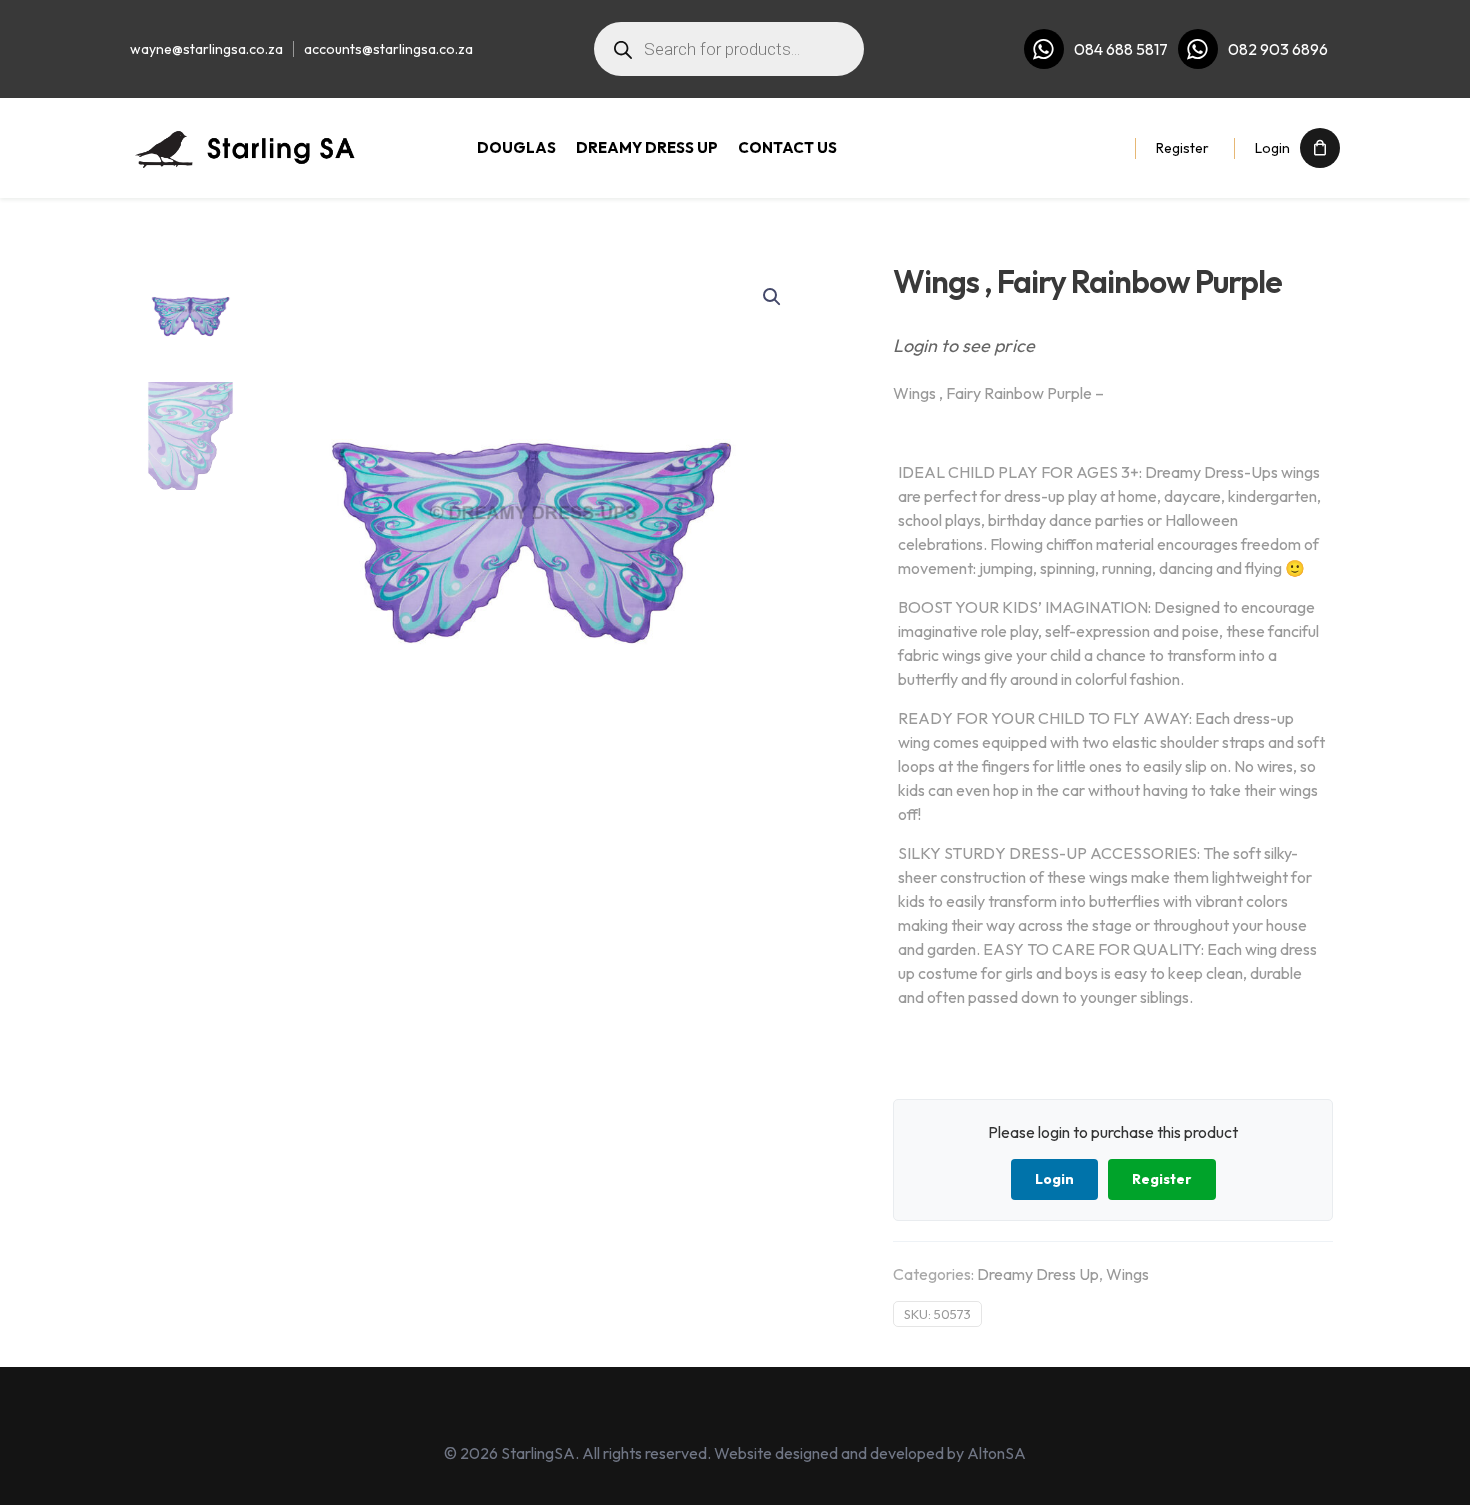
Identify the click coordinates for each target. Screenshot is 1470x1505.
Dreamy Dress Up (1038, 1274)
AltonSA (996, 1453)
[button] (773, 297)
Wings (1127, 1274)
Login (1272, 148)
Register (1182, 148)
